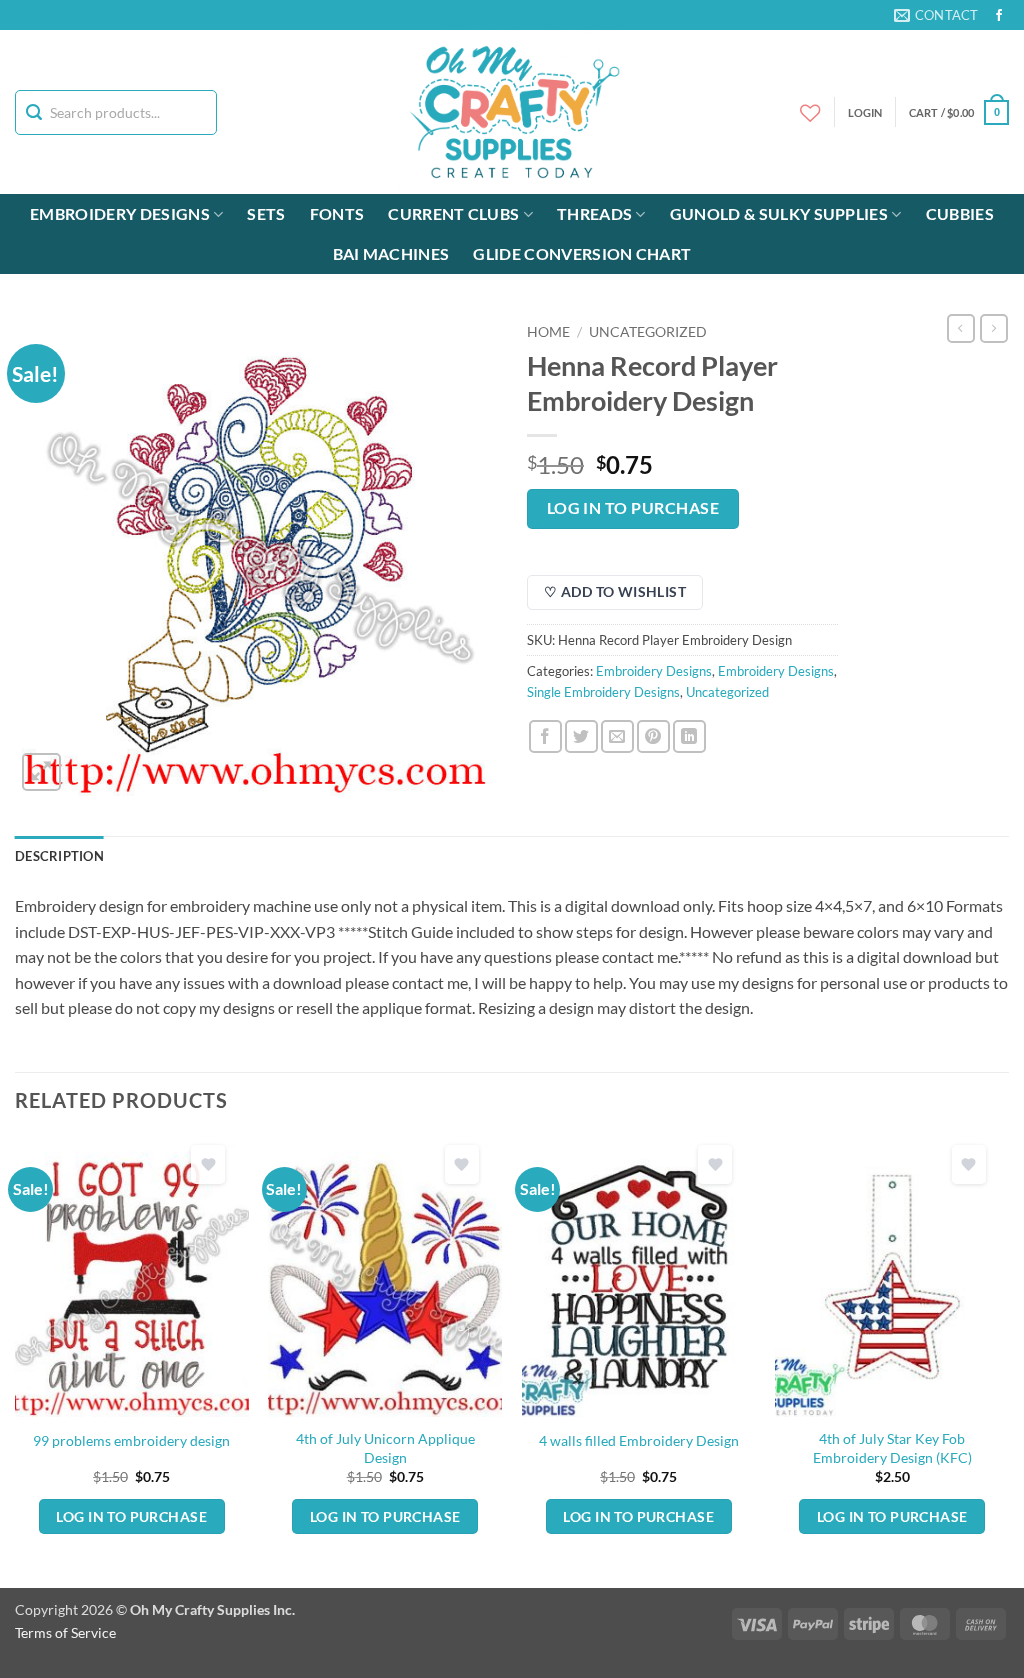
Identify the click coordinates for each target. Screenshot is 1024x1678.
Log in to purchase (633, 508)
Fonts (337, 213)
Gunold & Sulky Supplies (779, 213)
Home (548, 332)
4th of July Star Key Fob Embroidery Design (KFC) (892, 1448)
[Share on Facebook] (545, 736)
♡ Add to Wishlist (615, 591)
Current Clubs (453, 213)
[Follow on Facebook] (999, 16)
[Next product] (961, 328)
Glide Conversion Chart (582, 253)
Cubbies (960, 213)
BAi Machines (391, 253)
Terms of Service (65, 1632)
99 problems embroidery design (131, 1440)
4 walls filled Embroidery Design (639, 1440)
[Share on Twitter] (581, 736)
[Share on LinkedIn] (689, 736)
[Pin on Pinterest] (653, 736)
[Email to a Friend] (617, 736)
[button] (959, 112)
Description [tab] (59, 856)
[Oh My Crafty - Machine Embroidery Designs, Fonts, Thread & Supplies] (512, 112)
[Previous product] (994, 328)
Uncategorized (648, 332)
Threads (594, 213)
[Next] (1008, 1360)
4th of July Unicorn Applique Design (385, 1448)
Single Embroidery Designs (603, 692)
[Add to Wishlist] (208, 1164)
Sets (266, 213)
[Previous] (16, 1360)
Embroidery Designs (120, 213)
